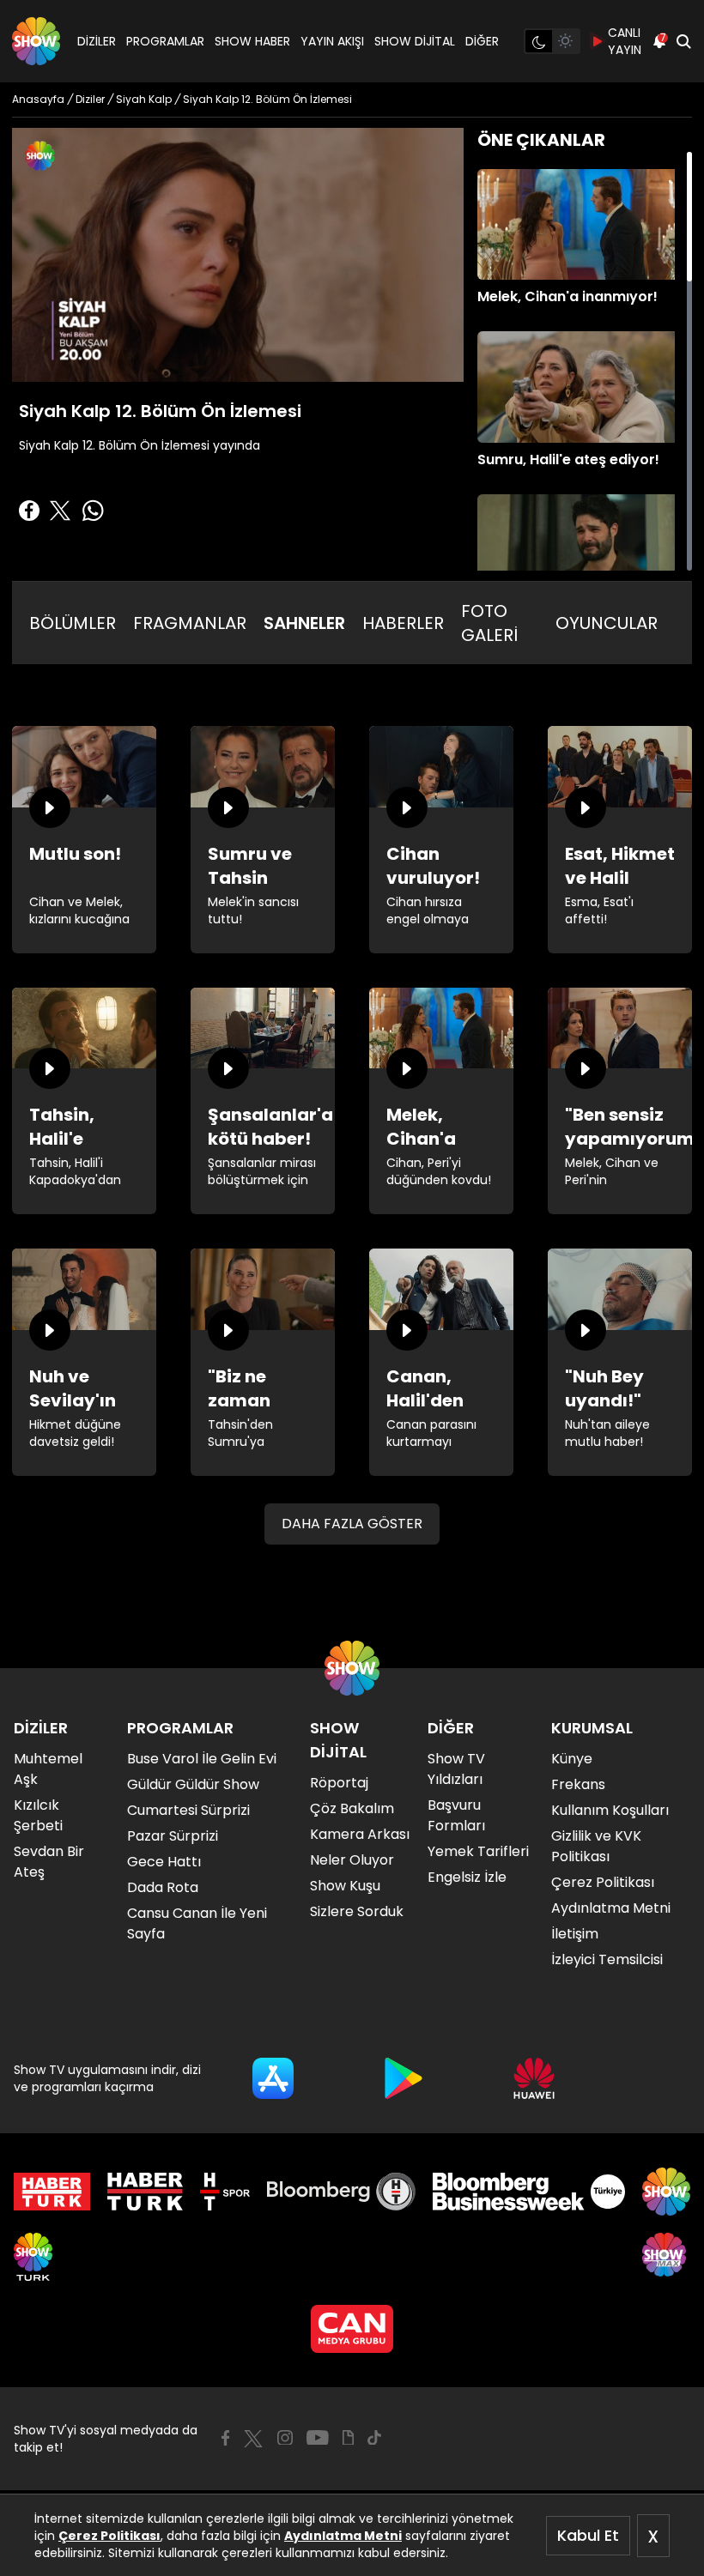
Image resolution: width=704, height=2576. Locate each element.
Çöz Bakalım (352, 1808)
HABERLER (403, 623)
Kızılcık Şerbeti (38, 1815)
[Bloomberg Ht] (341, 2192)
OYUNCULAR (607, 623)
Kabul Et (588, 2535)
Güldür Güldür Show (193, 1784)
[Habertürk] (52, 2192)
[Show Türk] (33, 2257)
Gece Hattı (164, 1862)
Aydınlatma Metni (343, 2536)
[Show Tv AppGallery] (534, 2078)
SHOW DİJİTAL (415, 41)
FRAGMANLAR (190, 623)
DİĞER (482, 41)
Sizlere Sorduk (357, 1911)
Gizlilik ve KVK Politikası (596, 1846)
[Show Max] (666, 2257)
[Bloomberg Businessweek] (528, 2192)
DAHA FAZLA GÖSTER (352, 1524)
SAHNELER (304, 623)
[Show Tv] (36, 41)
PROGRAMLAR (165, 41)
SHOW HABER (252, 41)
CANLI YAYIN (625, 41)
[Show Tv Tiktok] (374, 2438)
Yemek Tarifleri (478, 1851)
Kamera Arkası (360, 1834)
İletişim (575, 1934)
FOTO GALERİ (489, 623)
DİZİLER (97, 41)
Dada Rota (163, 1887)
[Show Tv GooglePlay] (404, 2078)
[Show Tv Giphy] (348, 2438)
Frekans (578, 1784)
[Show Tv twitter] (253, 2439)
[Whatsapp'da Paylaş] (93, 511)
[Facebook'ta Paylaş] (29, 511)
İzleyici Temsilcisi (607, 1959)
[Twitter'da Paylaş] (60, 511)
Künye (572, 1759)
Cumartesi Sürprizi (188, 1810)
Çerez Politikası (109, 2536)
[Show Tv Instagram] (285, 2438)
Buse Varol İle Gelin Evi (202, 1759)
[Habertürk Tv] (145, 2192)
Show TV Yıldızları (456, 1769)
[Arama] (683, 41)
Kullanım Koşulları (610, 1810)
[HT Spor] (225, 2192)
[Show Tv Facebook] (225, 2438)
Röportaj (339, 1783)
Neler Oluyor (352, 1860)
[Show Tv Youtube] (318, 2438)
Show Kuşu (345, 1886)
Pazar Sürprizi (173, 1836)
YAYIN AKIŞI (332, 41)
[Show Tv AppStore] (273, 2078)
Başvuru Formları (456, 1815)
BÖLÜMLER (73, 623)
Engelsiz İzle (467, 1877)
